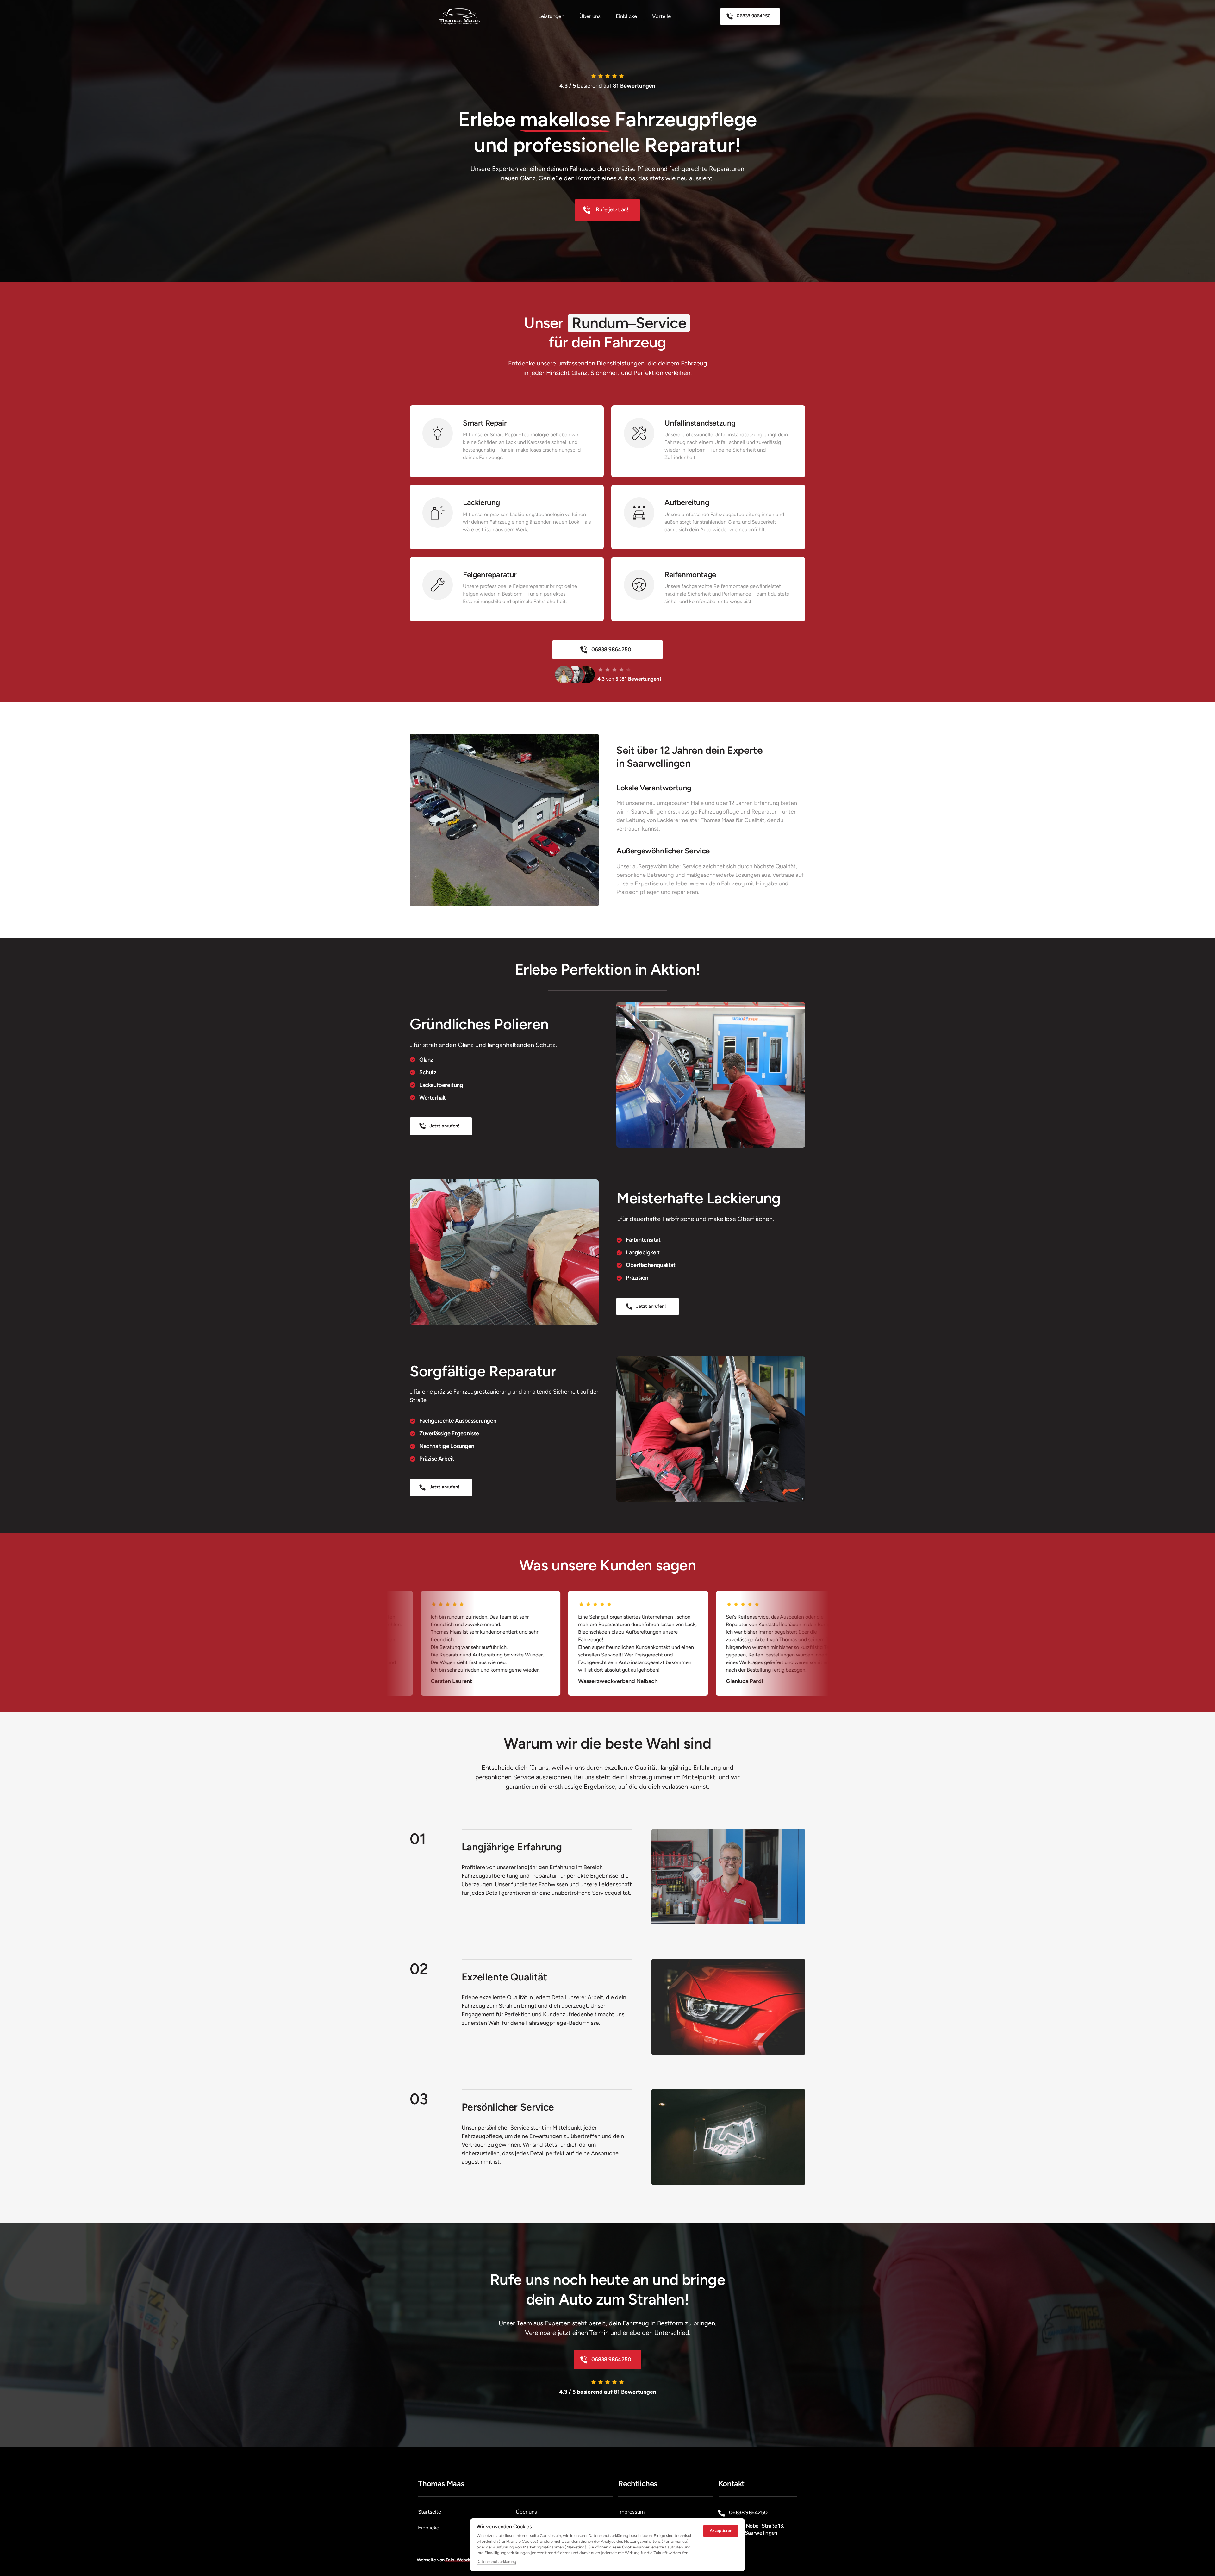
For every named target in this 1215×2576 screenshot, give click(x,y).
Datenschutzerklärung (496, 2562)
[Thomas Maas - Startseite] (460, 16)
